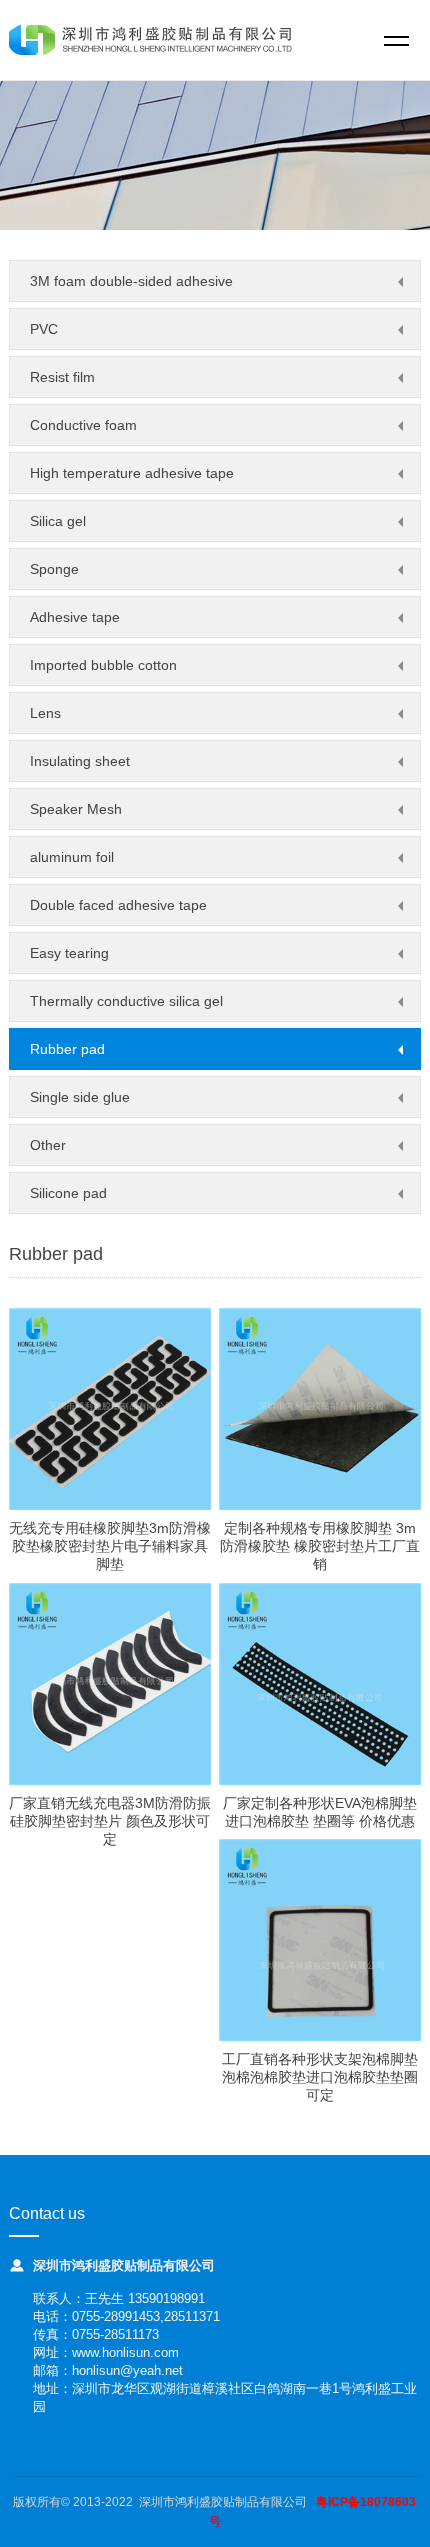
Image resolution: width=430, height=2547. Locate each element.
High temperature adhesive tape (132, 473)
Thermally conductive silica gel (126, 1001)
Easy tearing (69, 953)
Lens (45, 713)
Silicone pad (68, 1193)
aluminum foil (72, 857)
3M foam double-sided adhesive (131, 281)
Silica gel (58, 521)
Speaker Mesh (76, 809)
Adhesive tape (75, 617)
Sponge (54, 569)
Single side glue (80, 1097)
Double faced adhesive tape (118, 905)
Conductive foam (83, 425)
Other (48, 1145)
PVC (44, 329)
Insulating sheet (80, 761)
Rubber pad (67, 1049)
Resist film (62, 377)
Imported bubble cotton (103, 665)
